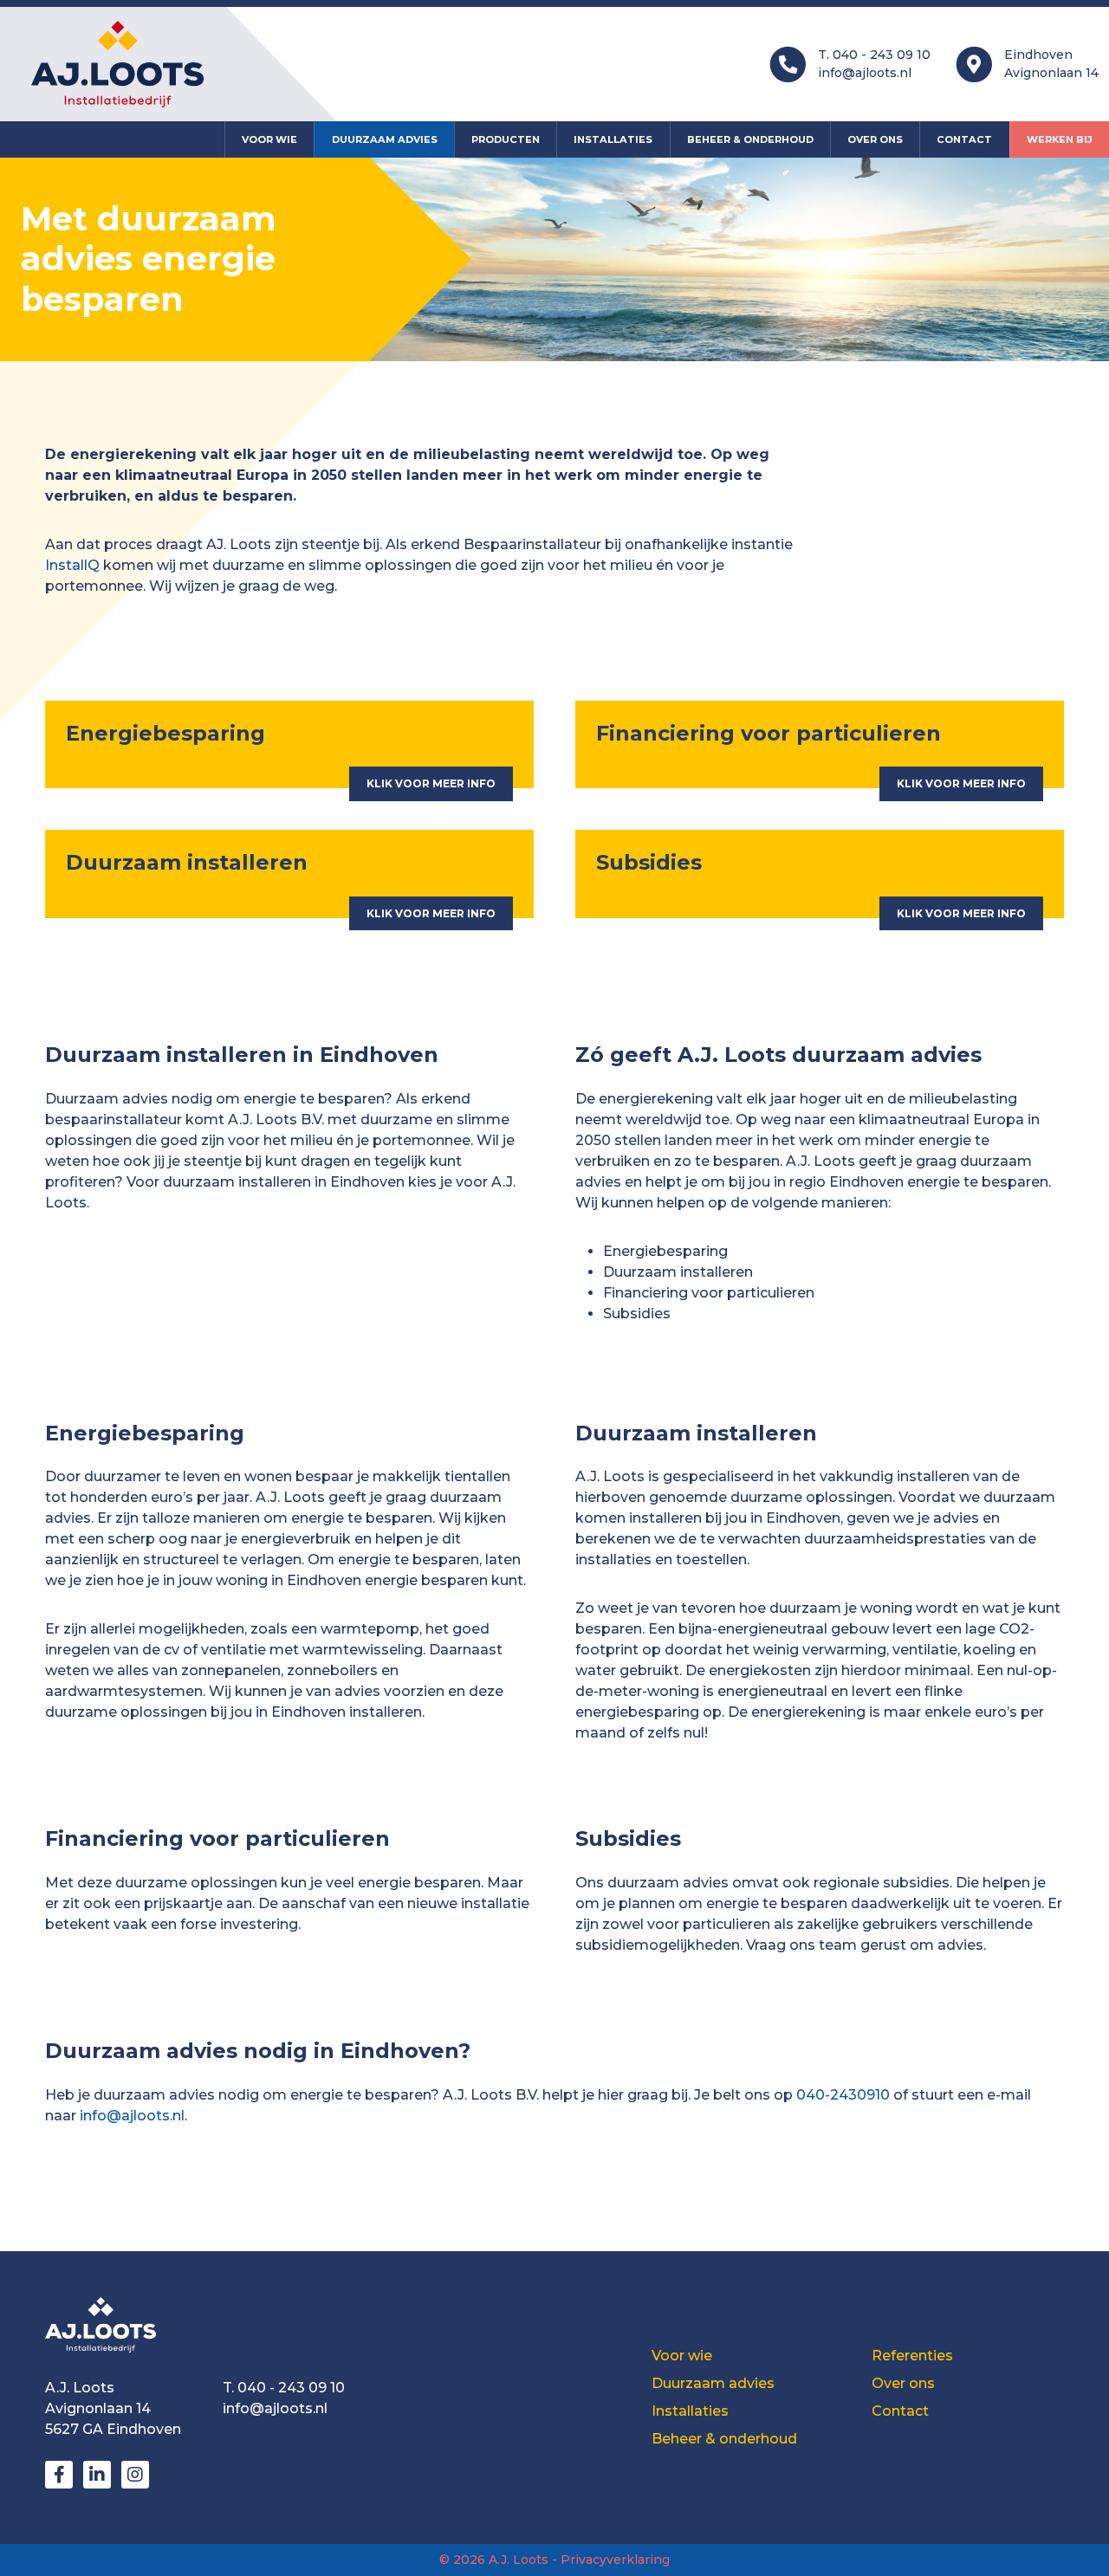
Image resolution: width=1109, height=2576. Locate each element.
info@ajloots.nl (865, 73)
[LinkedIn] (97, 2475)
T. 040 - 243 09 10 (874, 55)
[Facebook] (59, 2475)
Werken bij (1060, 139)
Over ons (875, 139)
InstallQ (72, 565)
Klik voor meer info (431, 783)
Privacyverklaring (615, 2560)
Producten (506, 139)
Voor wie (269, 139)
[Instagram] (135, 2475)
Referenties (912, 2356)
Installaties (613, 139)
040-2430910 (845, 2095)
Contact (964, 139)
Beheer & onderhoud (750, 139)
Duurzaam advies (385, 139)
